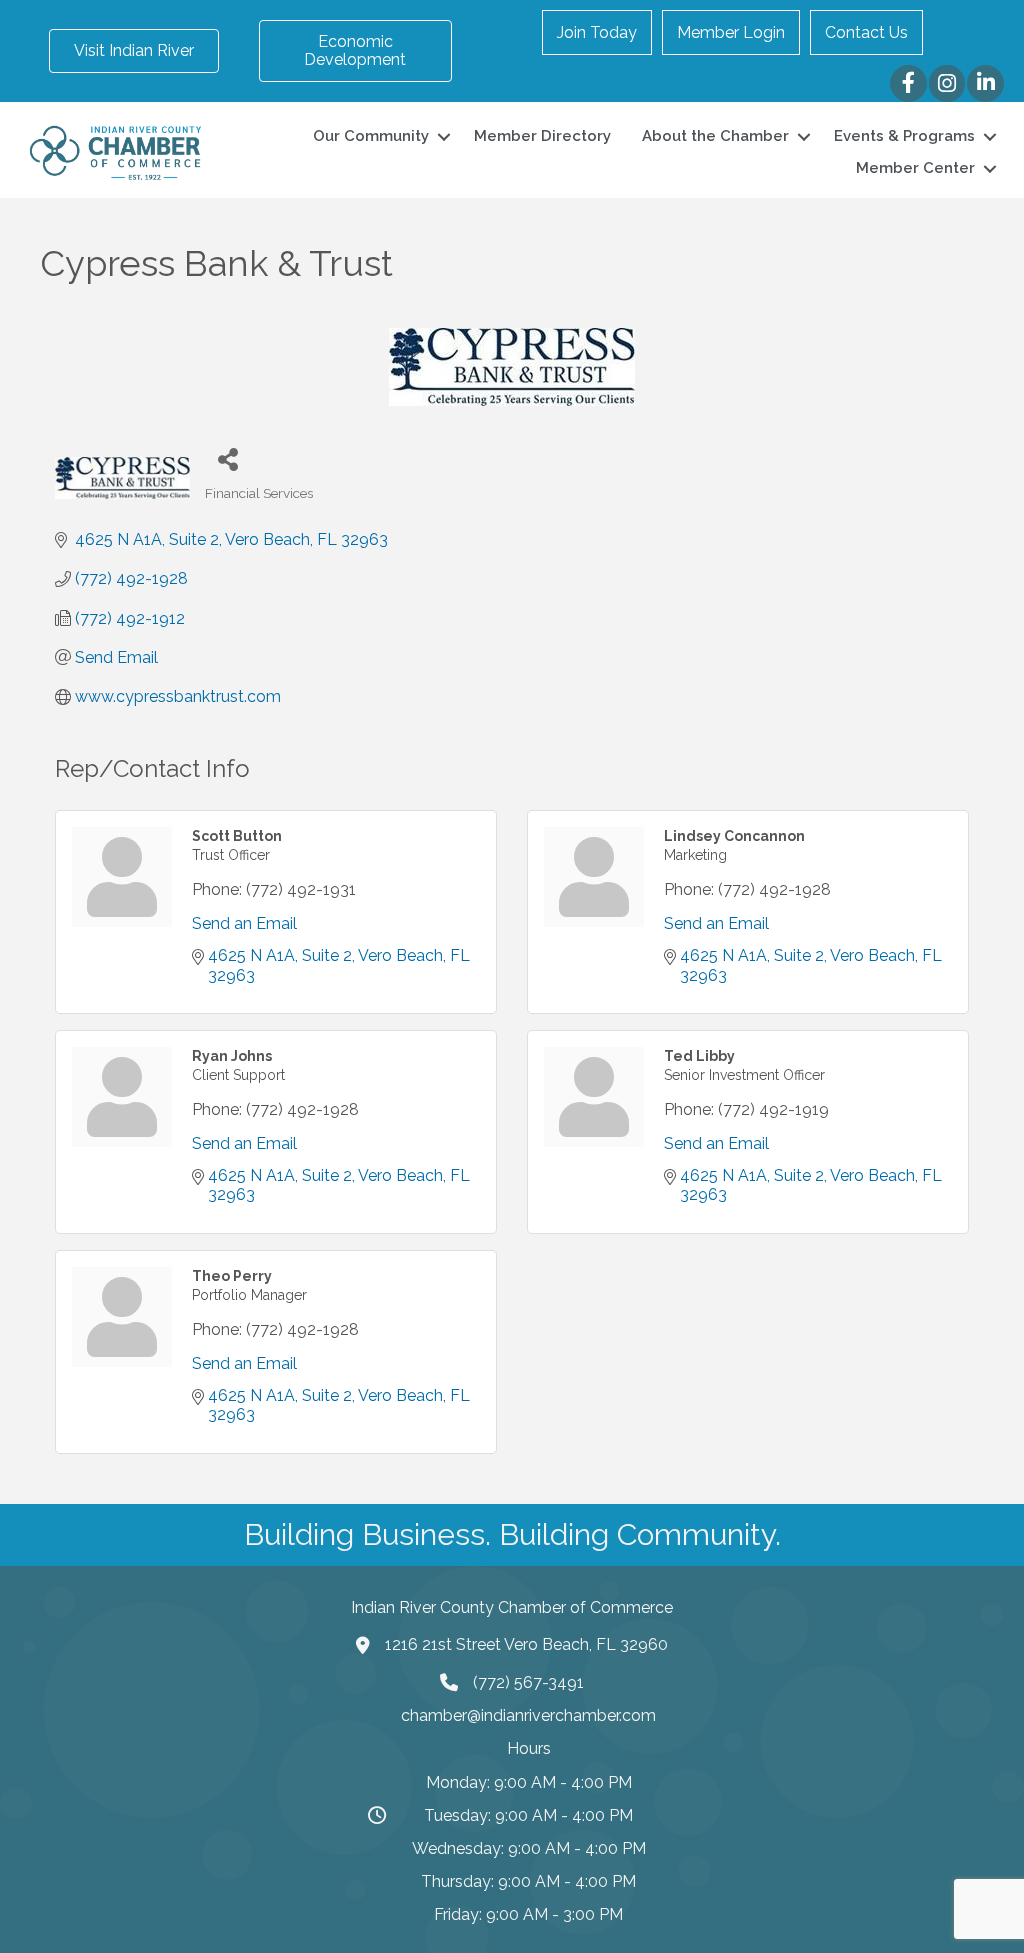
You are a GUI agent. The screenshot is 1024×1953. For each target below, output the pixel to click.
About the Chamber (715, 136)
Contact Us (866, 32)
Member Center (915, 168)
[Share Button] (227, 458)
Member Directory (542, 136)
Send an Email (244, 923)
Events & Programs (904, 136)
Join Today (597, 32)
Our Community (371, 136)
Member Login (731, 32)
